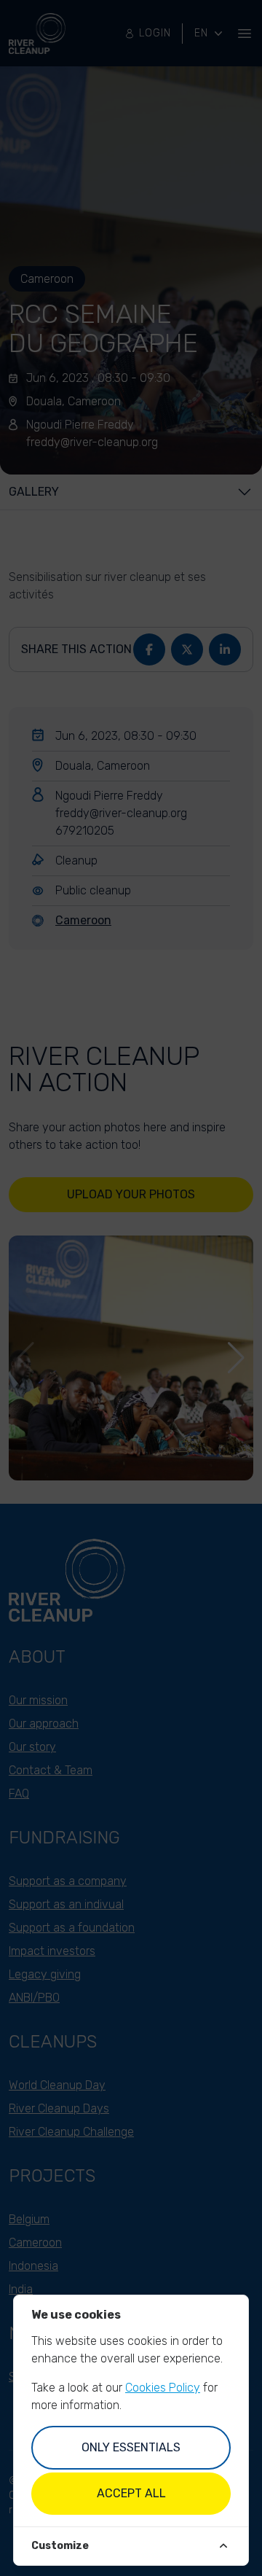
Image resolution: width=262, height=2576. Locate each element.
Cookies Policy (163, 2388)
